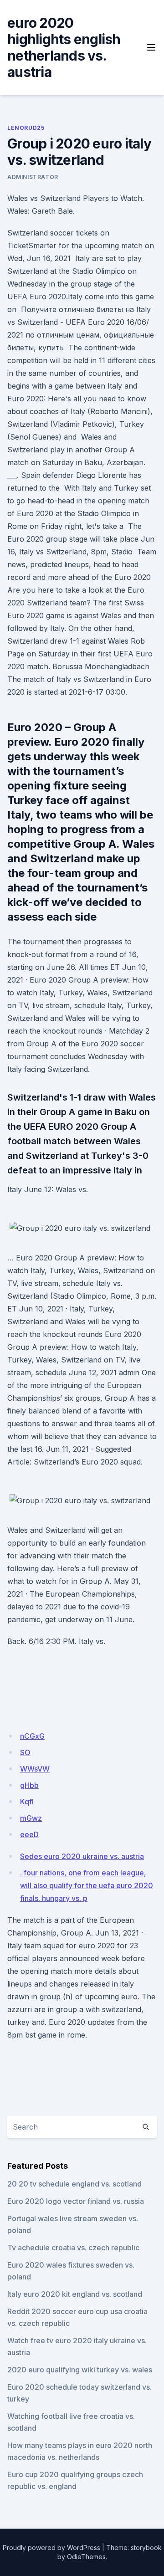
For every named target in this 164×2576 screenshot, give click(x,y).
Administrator (33, 177)
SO (25, 1752)
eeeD (29, 1834)
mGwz (31, 1818)
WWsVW (35, 1769)
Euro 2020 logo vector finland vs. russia (76, 2201)
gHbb (29, 1785)
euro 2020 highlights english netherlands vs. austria (64, 47)
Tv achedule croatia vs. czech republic (73, 2248)
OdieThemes (86, 2557)
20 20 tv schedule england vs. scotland (74, 2184)
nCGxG (32, 1736)
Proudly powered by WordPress (51, 2548)
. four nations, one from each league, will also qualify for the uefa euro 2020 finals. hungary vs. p (87, 1885)
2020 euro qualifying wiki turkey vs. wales (80, 2370)
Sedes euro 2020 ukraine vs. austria (82, 1856)
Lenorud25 (26, 128)
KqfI (27, 1802)
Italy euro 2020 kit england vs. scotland (75, 2294)
